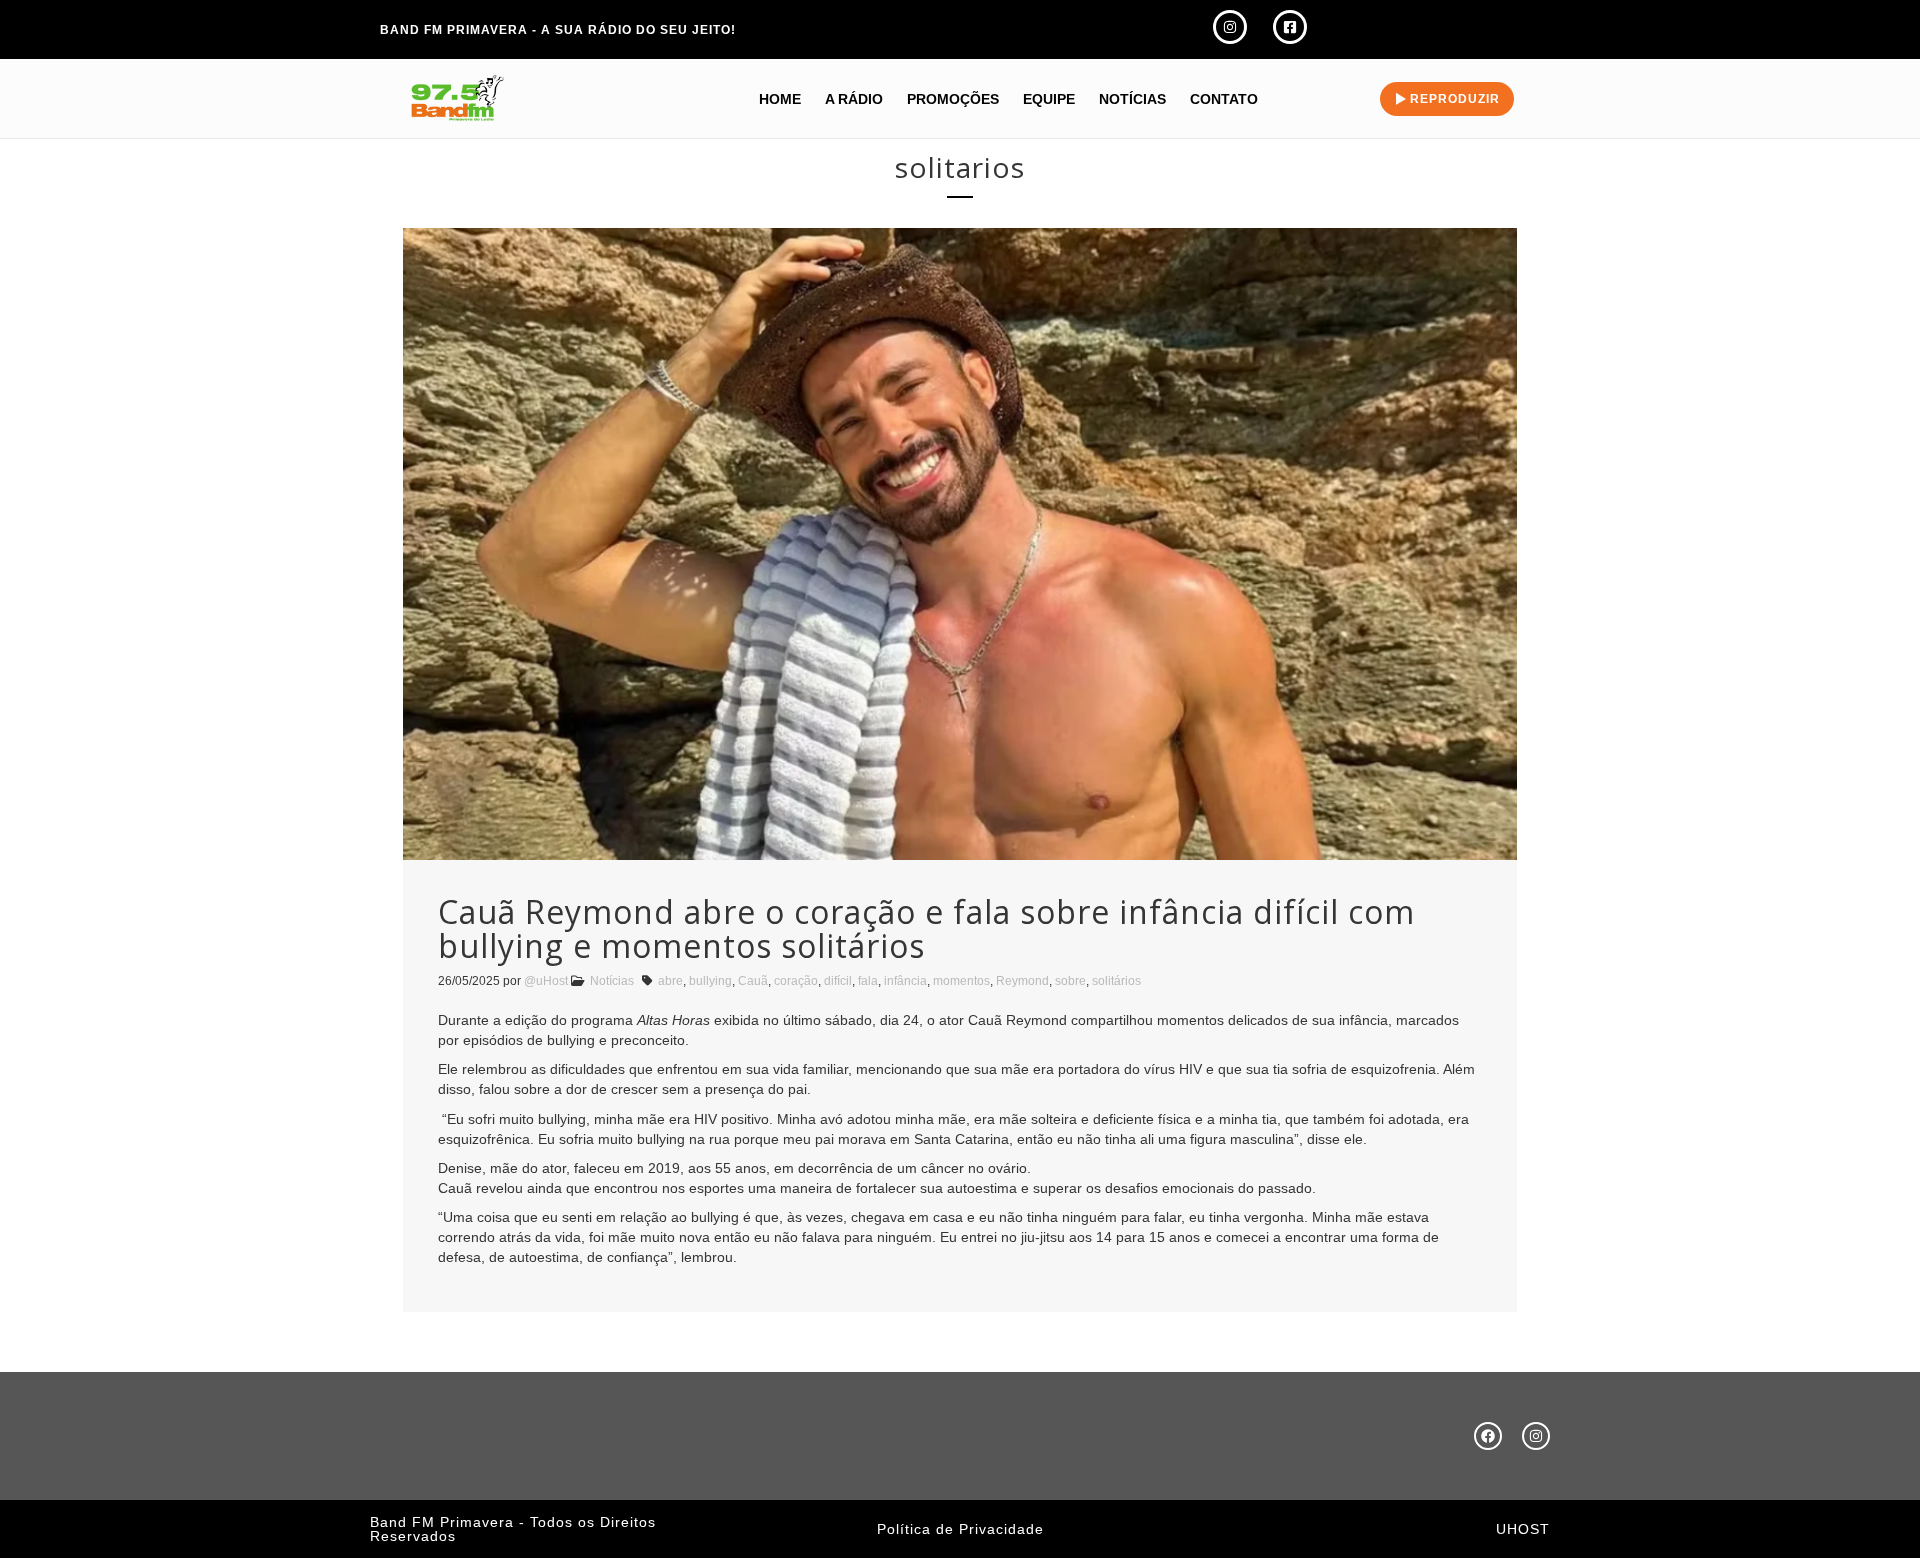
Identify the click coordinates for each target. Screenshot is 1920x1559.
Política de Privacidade (960, 1529)
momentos (961, 981)
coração (796, 981)
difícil (838, 981)
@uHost (546, 981)
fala (868, 981)
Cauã (753, 981)
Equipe (1049, 99)
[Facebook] (1488, 1436)
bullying (710, 981)
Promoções (953, 99)
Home (780, 99)
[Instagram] (1536, 1436)
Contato (1224, 99)
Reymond (1022, 981)
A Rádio (854, 99)
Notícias (1132, 99)
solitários (1116, 981)
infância (905, 981)
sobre (1070, 981)
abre (670, 981)
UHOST (1523, 1529)
